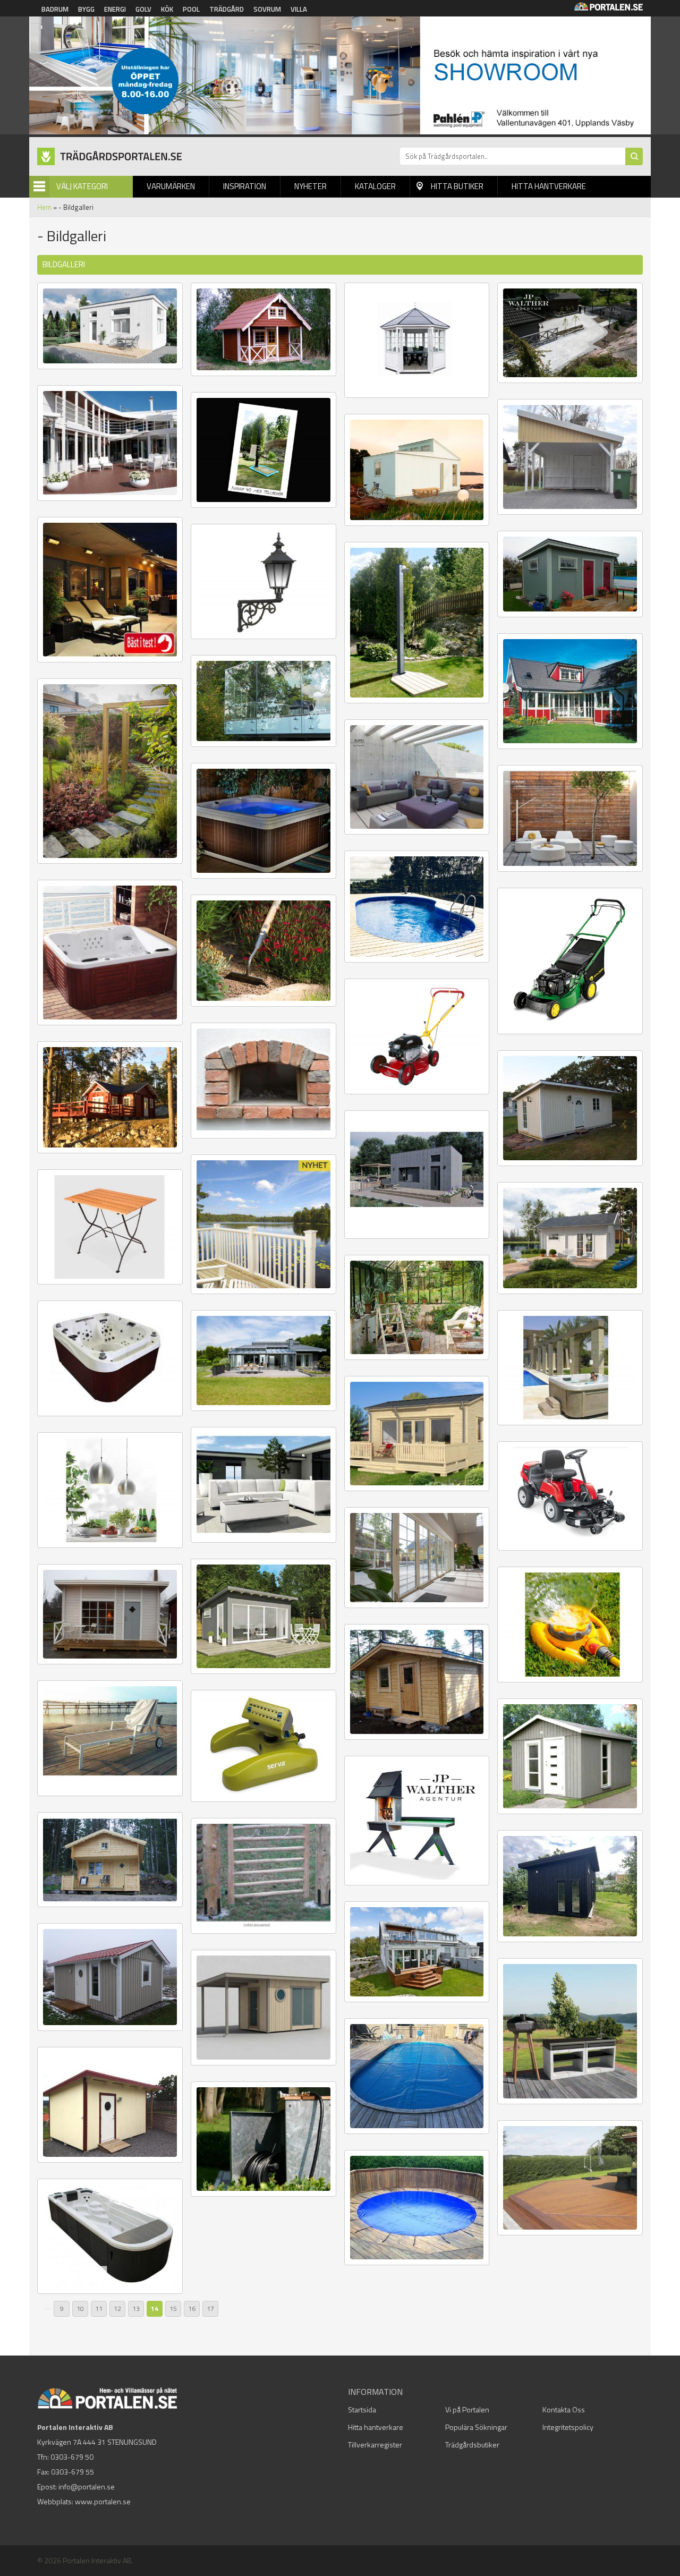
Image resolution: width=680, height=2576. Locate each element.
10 (80, 2309)
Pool (191, 9)
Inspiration (245, 186)
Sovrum (267, 9)
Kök (167, 9)
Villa (299, 9)
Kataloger (375, 186)
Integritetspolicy (568, 2427)
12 (117, 2309)
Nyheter (311, 186)
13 (136, 2309)
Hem (44, 207)
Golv (143, 9)
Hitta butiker (457, 186)
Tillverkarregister (375, 2445)
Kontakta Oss (564, 2409)
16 (192, 2309)
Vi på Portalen (467, 2409)
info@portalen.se (87, 2486)
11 (99, 2309)
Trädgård (227, 9)
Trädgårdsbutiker (472, 2445)
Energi (115, 9)
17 (210, 2309)
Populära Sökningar (476, 2427)
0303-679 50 (72, 2457)
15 (173, 2309)
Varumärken (171, 186)
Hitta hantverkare (549, 186)
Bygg (86, 9)
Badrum (55, 9)
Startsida (362, 2409)
